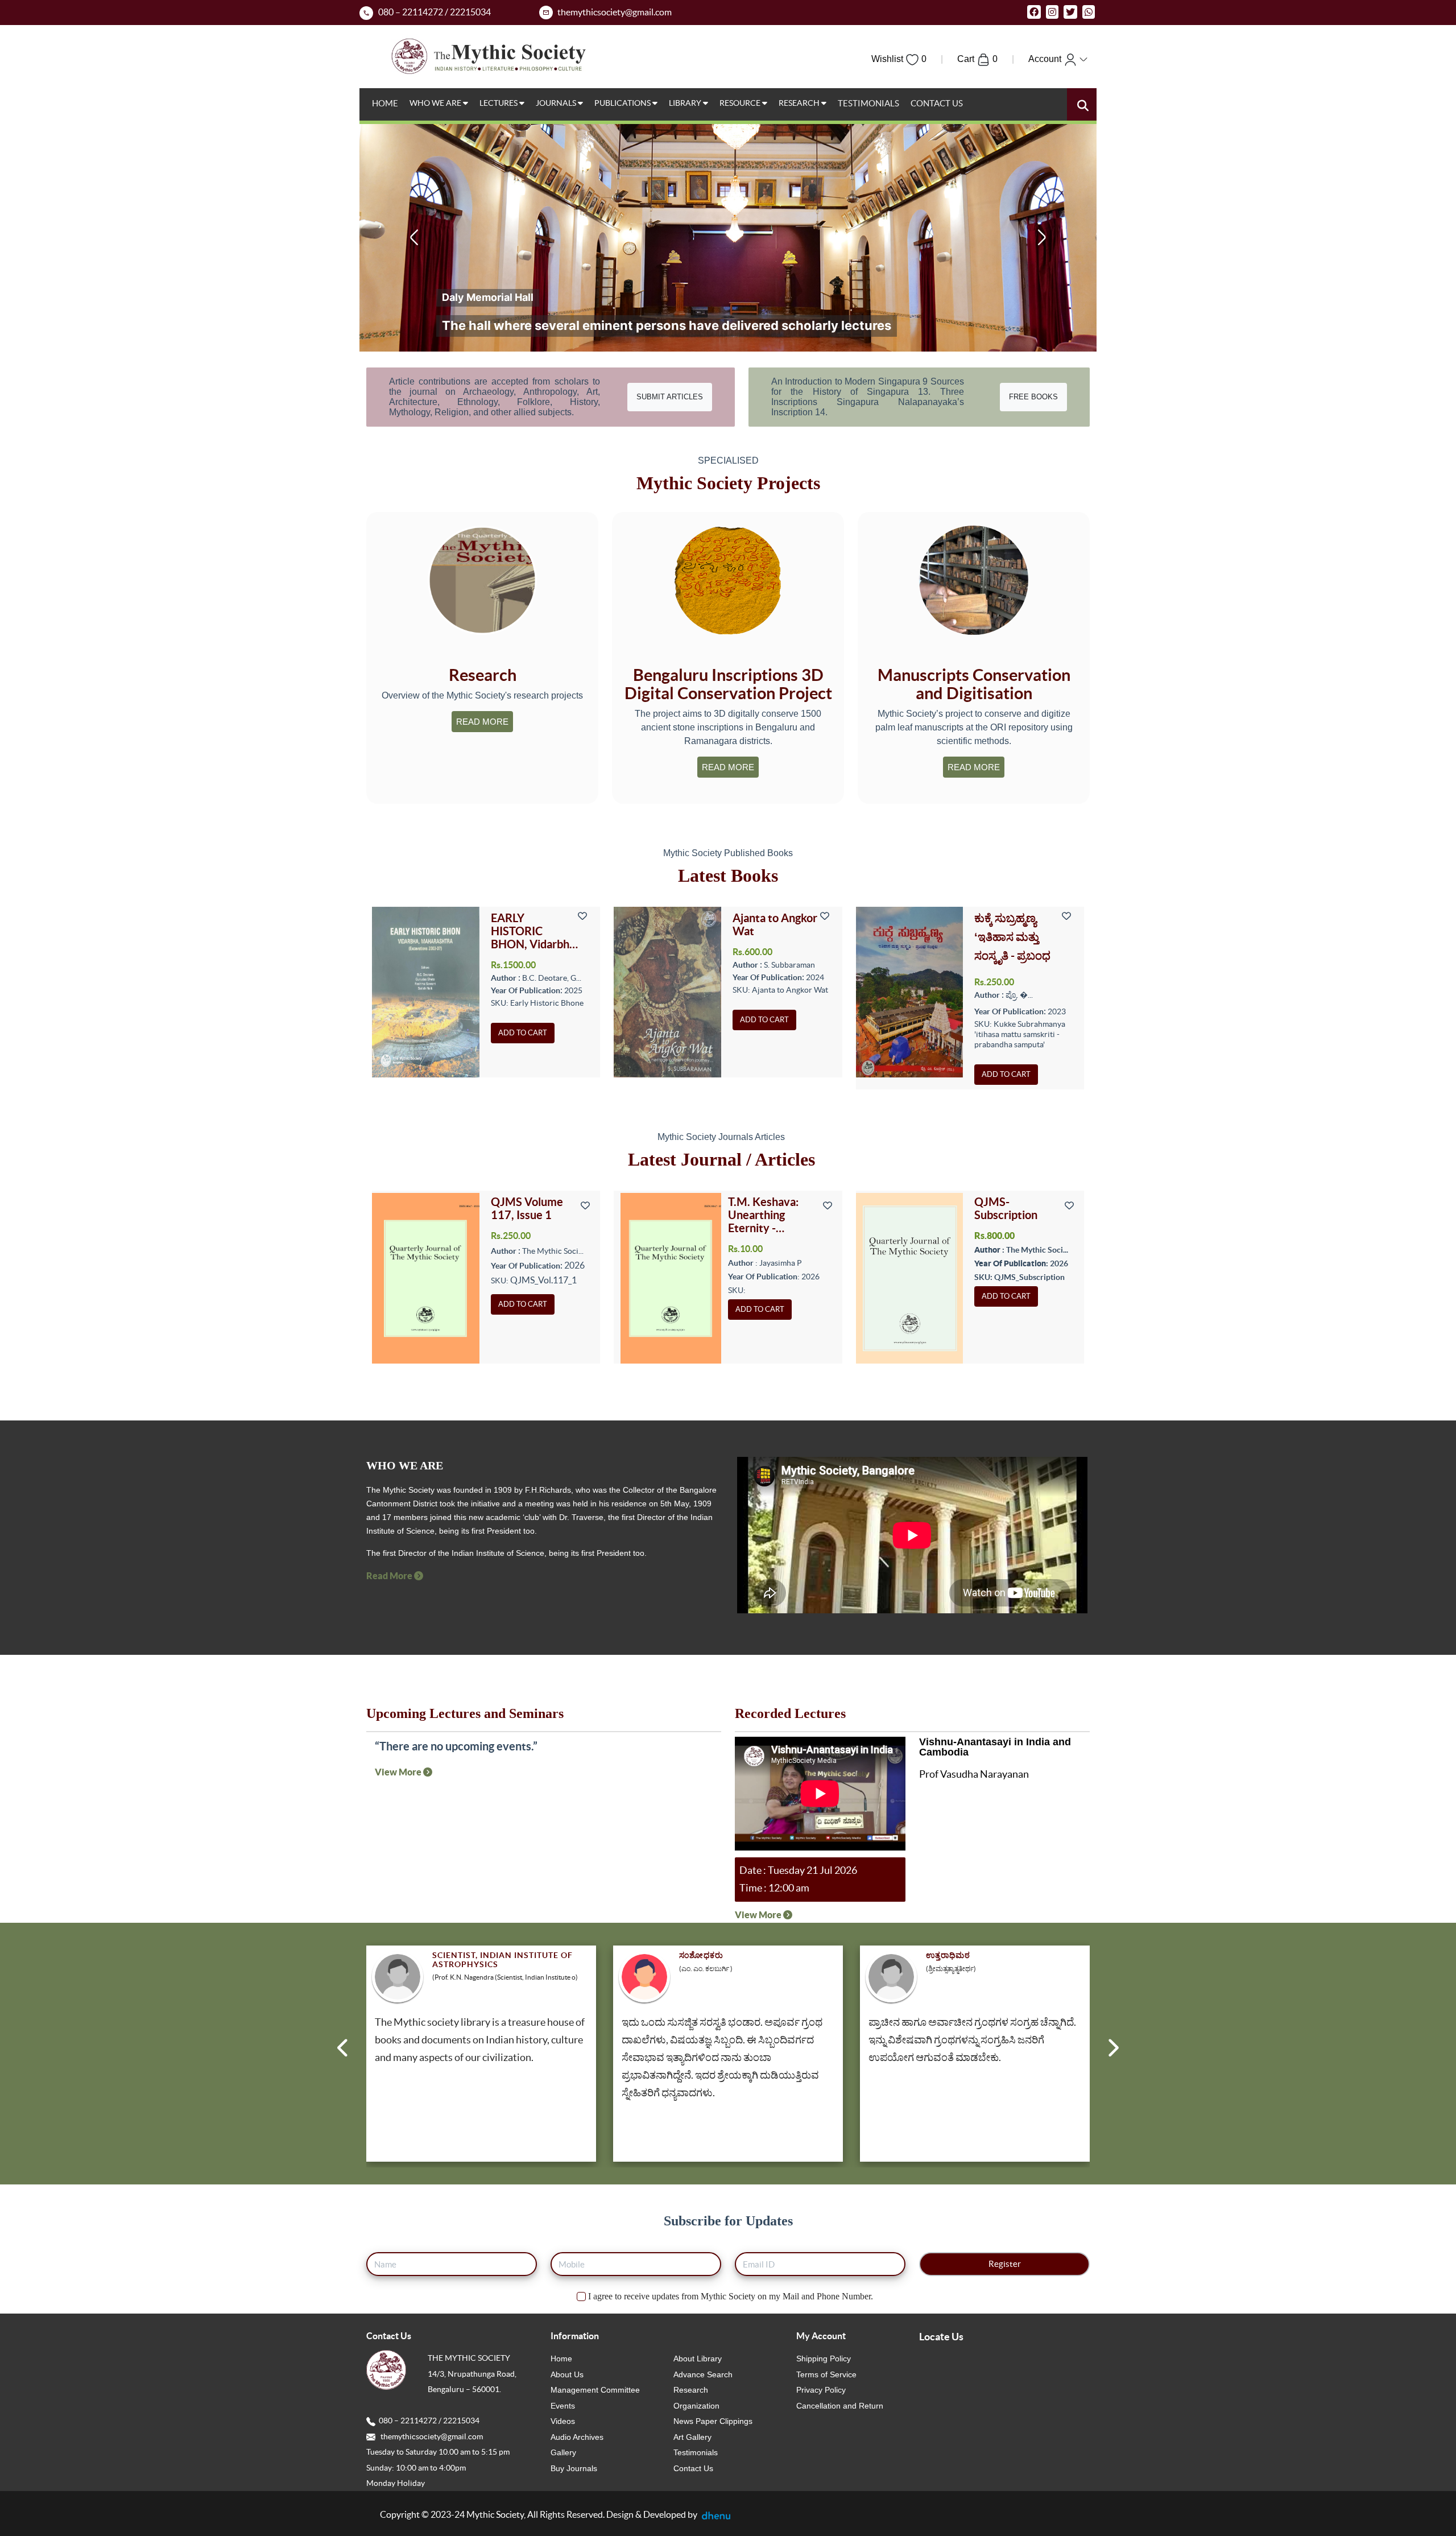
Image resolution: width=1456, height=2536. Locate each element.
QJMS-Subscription (1006, 1208)
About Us (567, 2374)
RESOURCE (741, 103)
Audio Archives (577, 2437)
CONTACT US (937, 103)
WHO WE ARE (436, 103)
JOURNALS (557, 103)
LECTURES (499, 103)
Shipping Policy (824, 2359)
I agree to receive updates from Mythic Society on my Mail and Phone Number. (729, 2296)
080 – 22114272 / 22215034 (427, 2421)
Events (563, 2406)
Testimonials (696, 2452)
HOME (385, 103)
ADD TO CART (523, 1033)
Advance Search (703, 2374)
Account (1046, 59)
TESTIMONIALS (868, 103)
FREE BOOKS (1033, 397)
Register (1005, 2264)
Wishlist (899, 59)
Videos (563, 2421)
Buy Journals (574, 2468)
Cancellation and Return (840, 2406)
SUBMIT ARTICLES (670, 397)
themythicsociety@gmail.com (429, 2436)
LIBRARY (686, 103)
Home (561, 2359)
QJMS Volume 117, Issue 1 (527, 1208)
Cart (977, 59)
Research (691, 2390)
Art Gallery (692, 2437)
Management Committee (595, 2390)
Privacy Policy (821, 2390)
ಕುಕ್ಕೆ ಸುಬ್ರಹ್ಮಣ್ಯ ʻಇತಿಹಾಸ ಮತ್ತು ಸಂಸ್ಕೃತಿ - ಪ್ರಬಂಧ (1012, 937)
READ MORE (482, 722)
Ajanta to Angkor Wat (775, 924)
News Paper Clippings (713, 2421)
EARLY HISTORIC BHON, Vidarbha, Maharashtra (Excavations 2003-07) (534, 931)
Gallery (563, 2452)
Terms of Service (826, 2374)
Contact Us (693, 2468)
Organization (696, 2406)
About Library (698, 2359)
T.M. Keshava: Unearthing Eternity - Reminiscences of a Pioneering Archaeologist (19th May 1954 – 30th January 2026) (773, 1215)
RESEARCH (800, 103)
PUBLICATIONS (623, 103)
